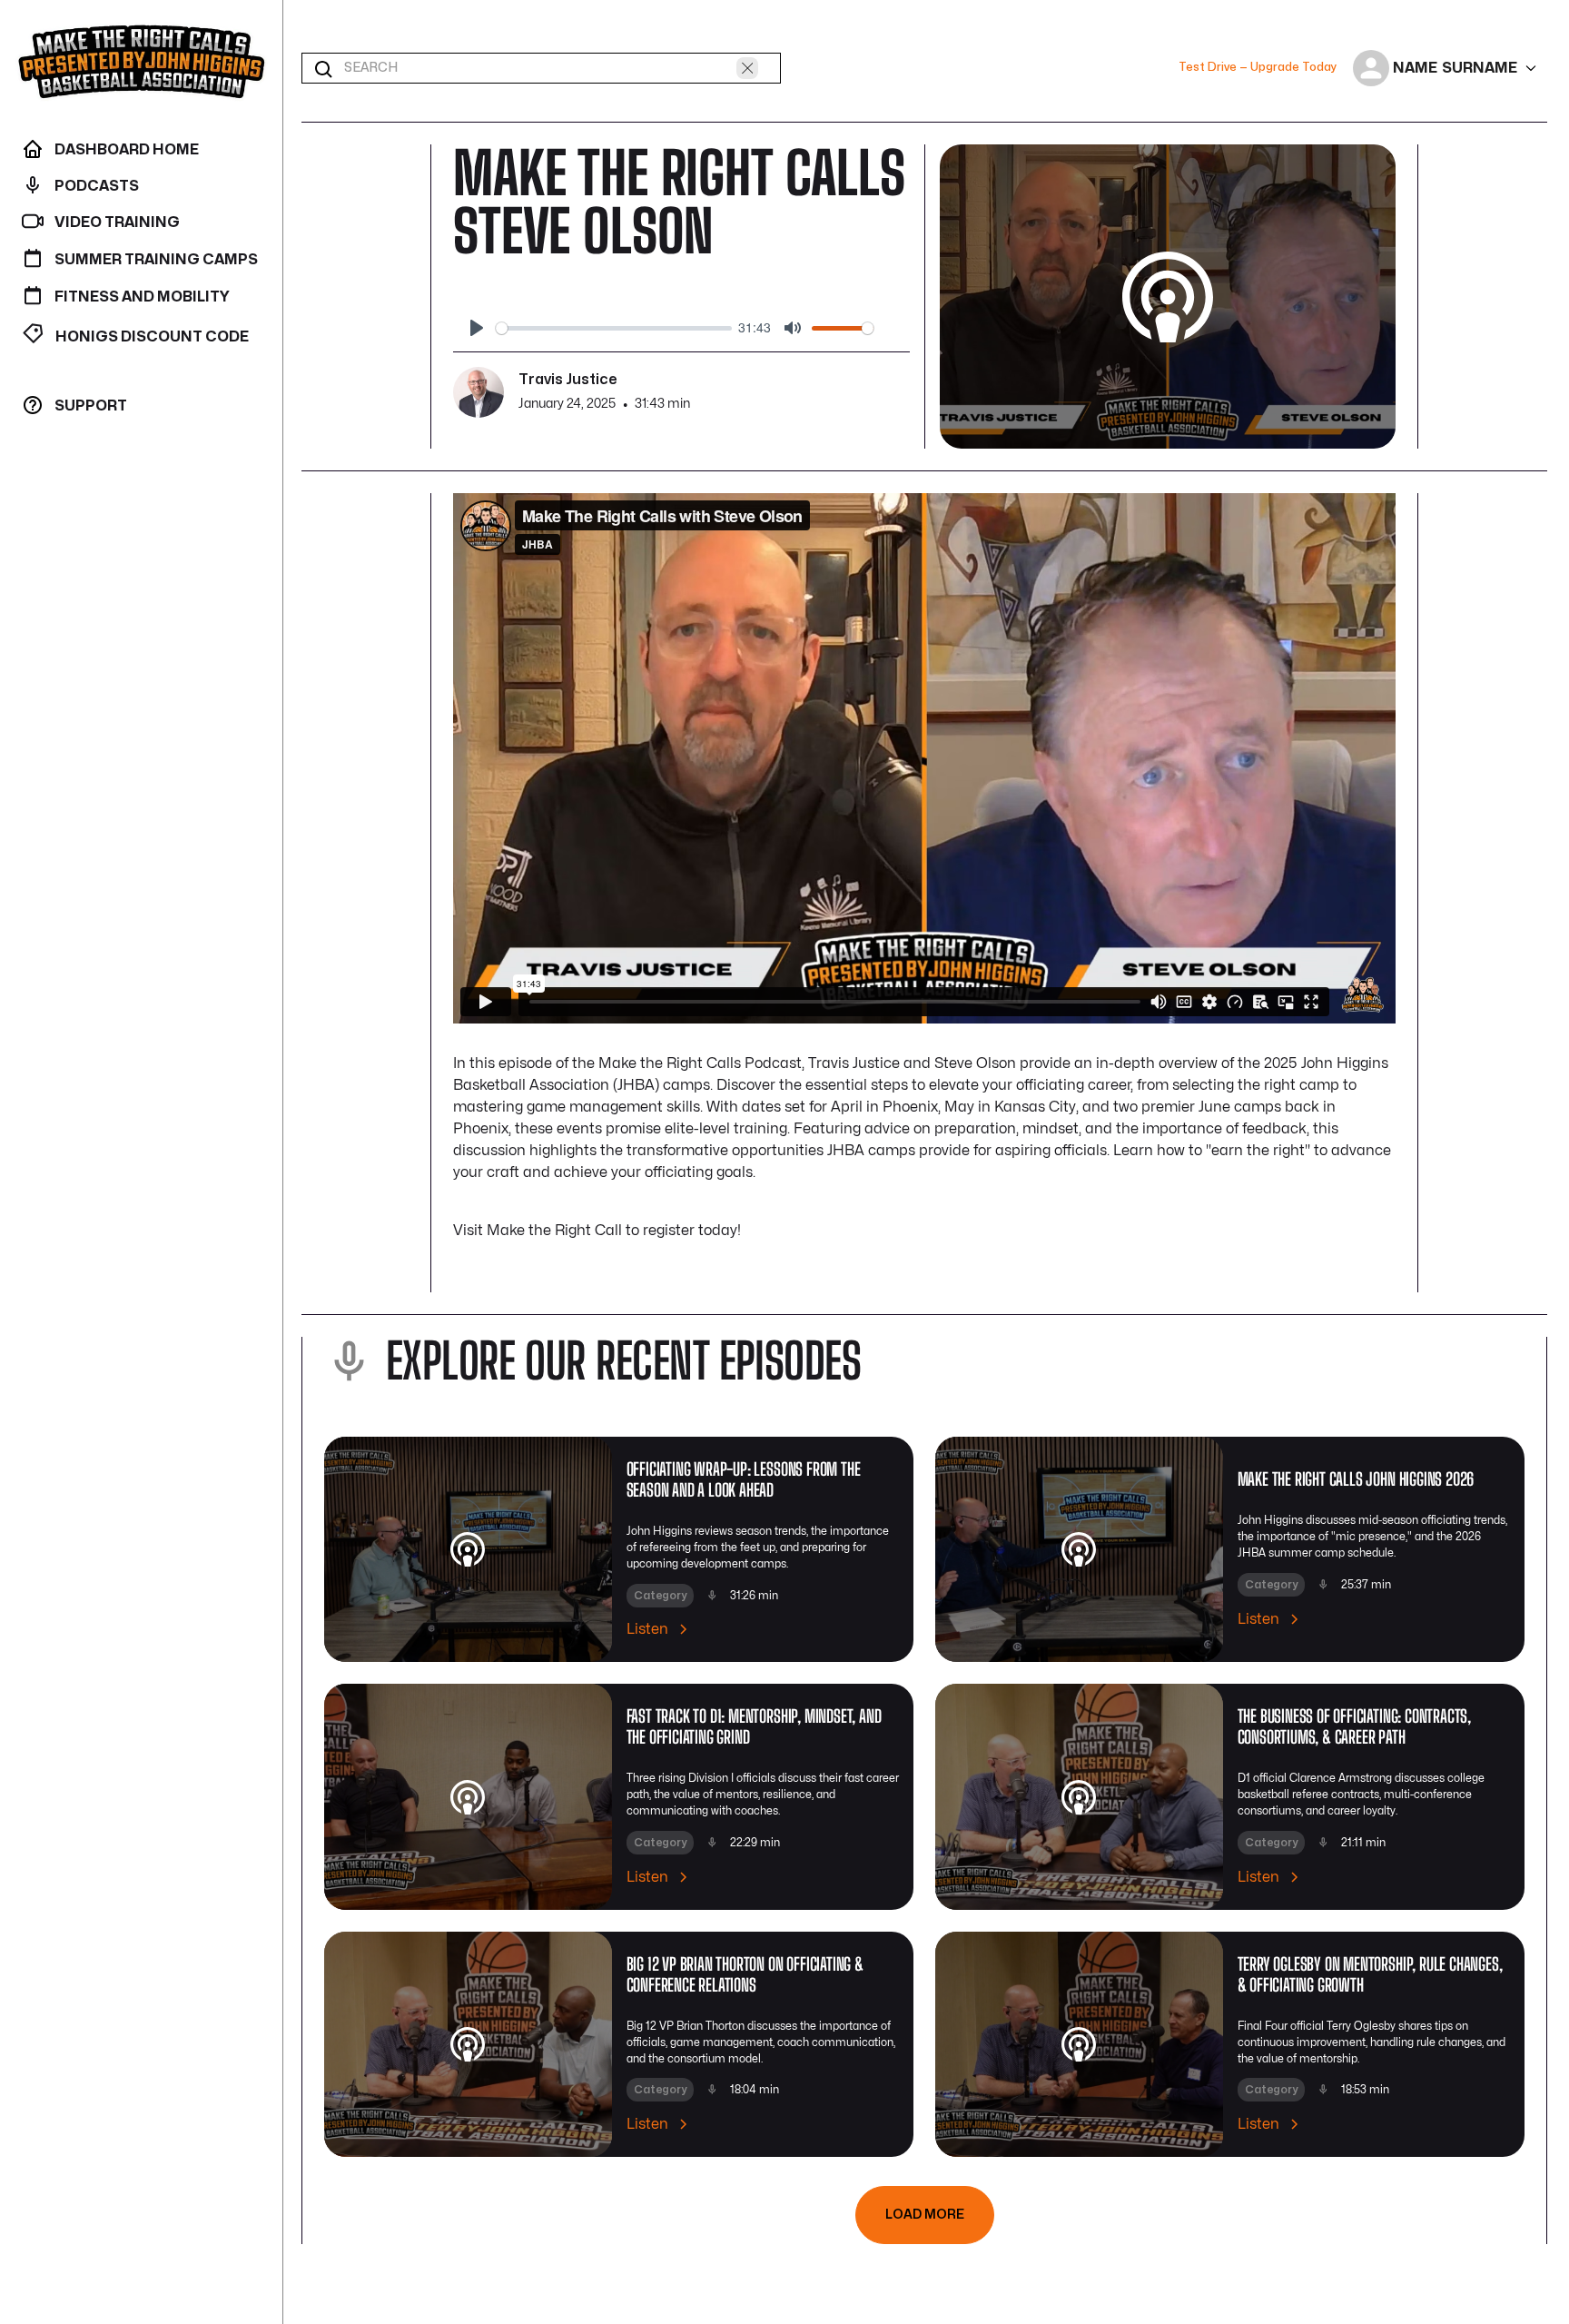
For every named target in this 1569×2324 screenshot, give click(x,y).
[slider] (614, 328)
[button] (1446, 68)
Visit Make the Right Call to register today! (597, 1231)
